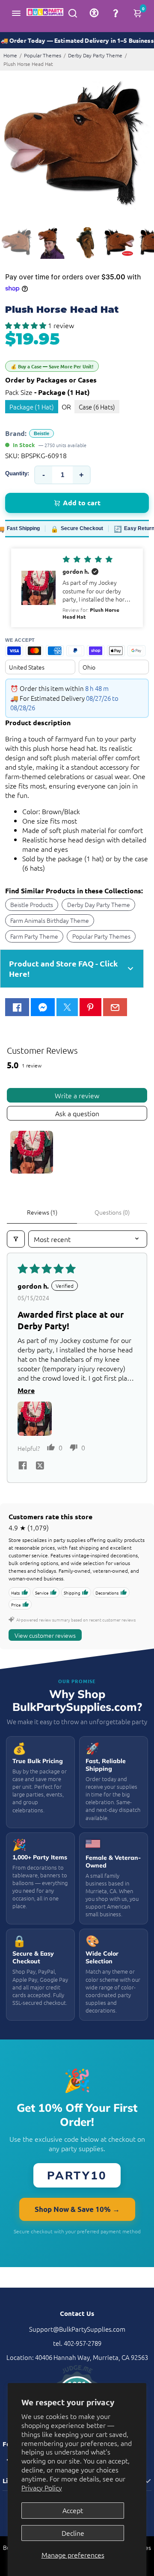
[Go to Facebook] (17, 1007)
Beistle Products (32, 904)
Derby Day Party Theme (95, 55)
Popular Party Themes (101, 936)
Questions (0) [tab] (112, 1212)
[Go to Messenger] (43, 1007)
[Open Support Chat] (115, 13)
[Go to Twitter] (67, 1007)
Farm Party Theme (34, 936)
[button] (27, 325)
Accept (73, 2510)
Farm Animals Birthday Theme (50, 920)
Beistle (41, 433)
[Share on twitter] (40, 1466)
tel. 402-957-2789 (77, 2343)
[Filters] (16, 1239)
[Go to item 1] (32, 1152)
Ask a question (77, 1113)
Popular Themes (43, 55)
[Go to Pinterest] (90, 1007)
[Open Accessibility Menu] (94, 13)
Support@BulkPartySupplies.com (77, 2329)
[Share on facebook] (23, 1466)
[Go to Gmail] (115, 1007)
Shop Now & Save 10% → (77, 2209)
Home (10, 55)
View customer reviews (45, 1635)
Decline (73, 2533)
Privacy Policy (42, 2487)
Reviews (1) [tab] (42, 1212)
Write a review (77, 1095)
